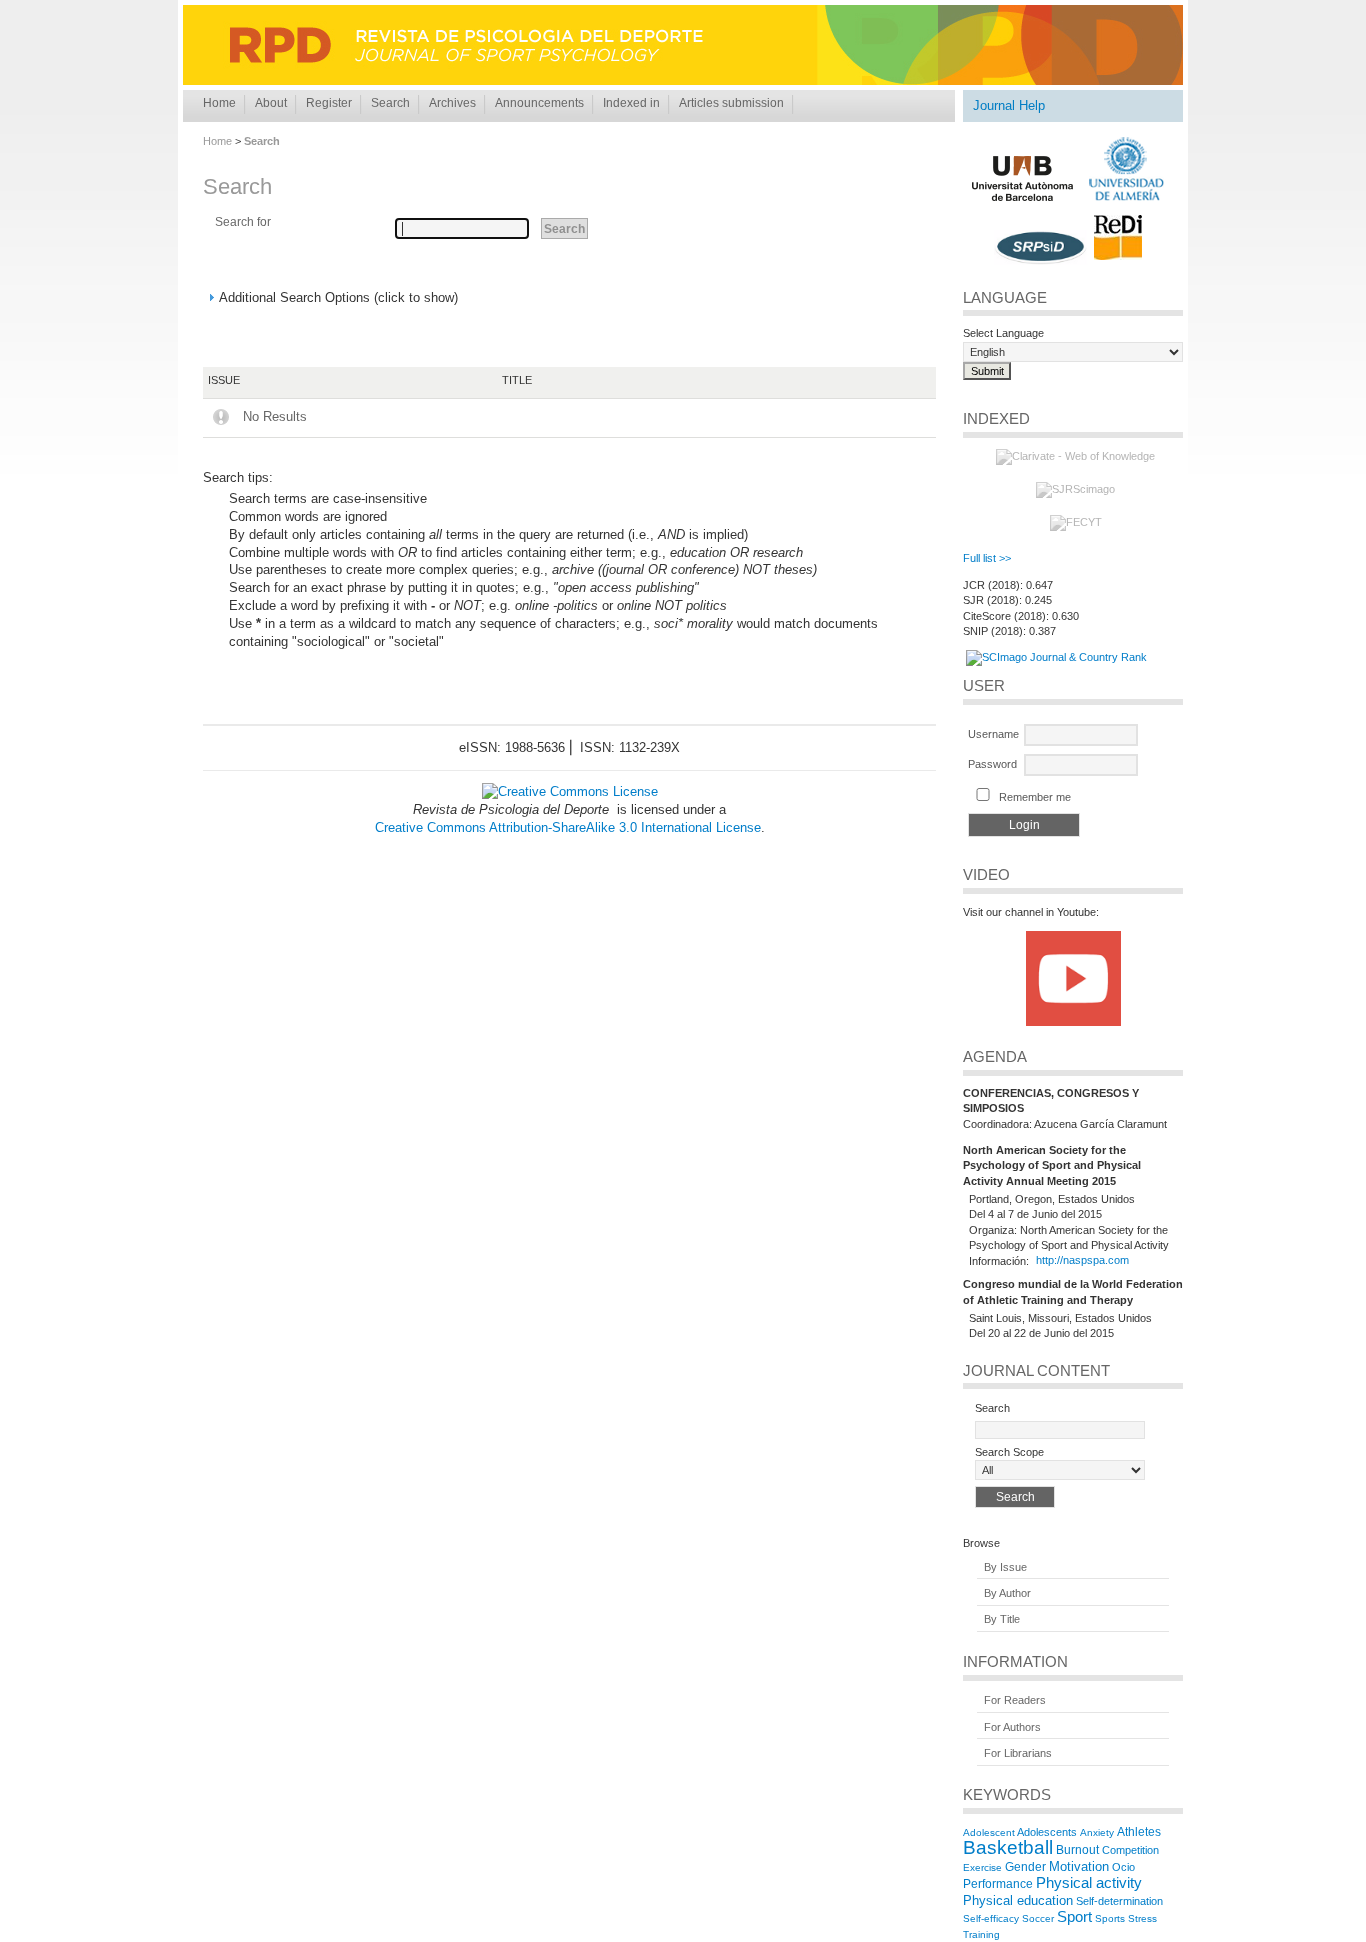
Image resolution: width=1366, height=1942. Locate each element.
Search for (243, 222)
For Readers (1015, 1701)
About (271, 103)
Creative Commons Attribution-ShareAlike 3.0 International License (568, 827)
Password (992, 764)
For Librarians (1018, 1753)
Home (219, 103)
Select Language (1003, 333)
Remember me (1035, 797)
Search (390, 103)
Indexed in (631, 103)
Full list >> (987, 558)
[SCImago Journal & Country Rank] (1056, 657)
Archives (452, 103)
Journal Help (1009, 105)
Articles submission (731, 103)
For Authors (1012, 1727)
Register (329, 103)
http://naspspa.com (1082, 1261)
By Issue (1005, 1567)
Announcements (539, 103)
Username (993, 734)
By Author (1007, 1593)
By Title (1002, 1620)
